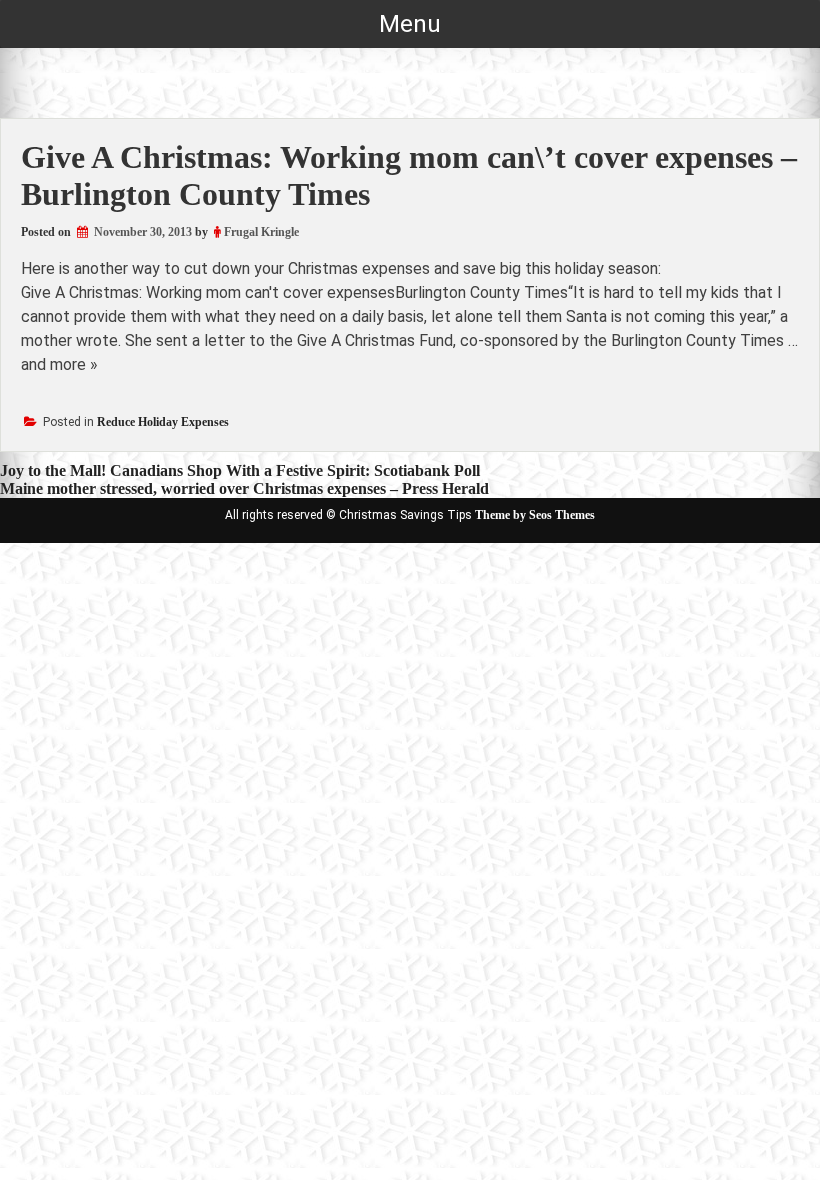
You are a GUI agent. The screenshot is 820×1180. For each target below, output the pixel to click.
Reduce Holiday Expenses (163, 422)
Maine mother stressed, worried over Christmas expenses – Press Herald (244, 488)
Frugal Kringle (261, 232)
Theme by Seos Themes (535, 515)
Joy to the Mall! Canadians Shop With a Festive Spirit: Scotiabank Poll (240, 470)
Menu (410, 24)
